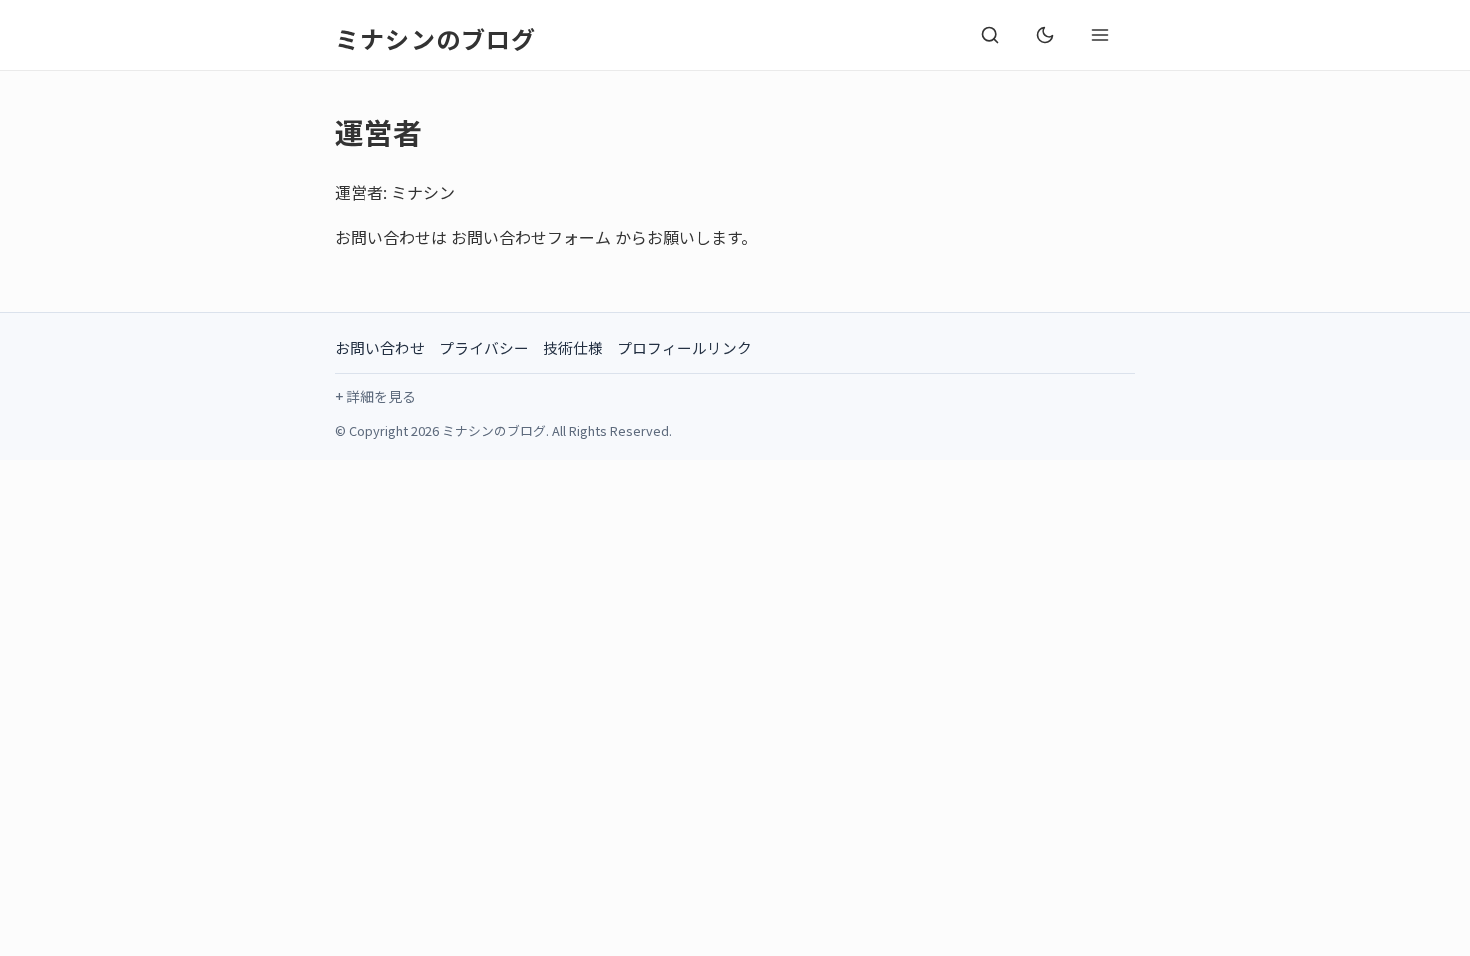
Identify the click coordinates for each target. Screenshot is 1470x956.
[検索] (990, 35)
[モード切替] (1045, 35)
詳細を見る (381, 396)
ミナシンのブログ (436, 38)
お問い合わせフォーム (531, 237)
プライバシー (484, 347)
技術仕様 (573, 347)
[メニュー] (1100, 35)
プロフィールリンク (684, 347)
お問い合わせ (380, 347)
